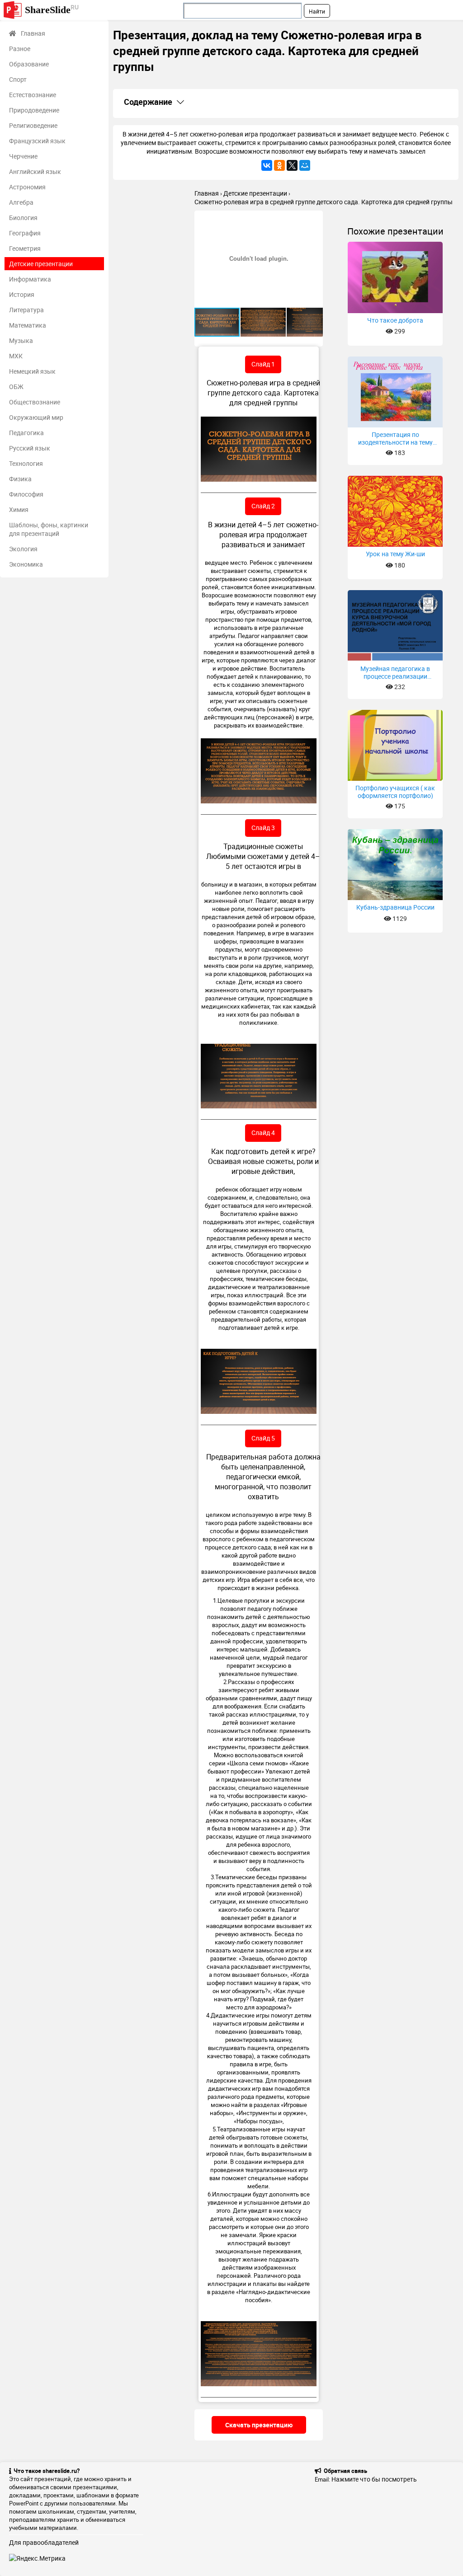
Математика (28, 325)
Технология (26, 463)
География (25, 233)
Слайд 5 (263, 1438)
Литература (26, 310)
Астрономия (27, 187)
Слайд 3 (263, 828)
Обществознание (35, 402)
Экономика (26, 564)
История (22, 294)
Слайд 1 (263, 364)
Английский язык (35, 171)
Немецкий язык (32, 371)
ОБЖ (16, 387)
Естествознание (33, 95)
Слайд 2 (263, 506)
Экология (23, 549)
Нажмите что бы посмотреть (374, 2479)
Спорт (18, 79)
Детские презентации (41, 264)
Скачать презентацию (259, 2425)
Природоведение (34, 110)
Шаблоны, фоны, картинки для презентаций (49, 529)
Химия (19, 509)
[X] (292, 165)
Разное (20, 49)
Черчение (23, 156)
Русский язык (30, 448)
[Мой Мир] (305, 165)
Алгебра (21, 202)
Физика (20, 479)
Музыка (21, 340)
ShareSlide (52, 9)
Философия (26, 494)
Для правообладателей (44, 2542)
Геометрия (25, 248)
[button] (315, 219)
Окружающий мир (36, 417)
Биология (23, 218)
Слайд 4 (263, 1133)
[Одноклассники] (279, 165)
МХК (16, 356)
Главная (33, 33)
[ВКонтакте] (267, 165)
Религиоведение (33, 125)
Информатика (30, 279)
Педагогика (26, 433)
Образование (29, 64)
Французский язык (37, 141)
